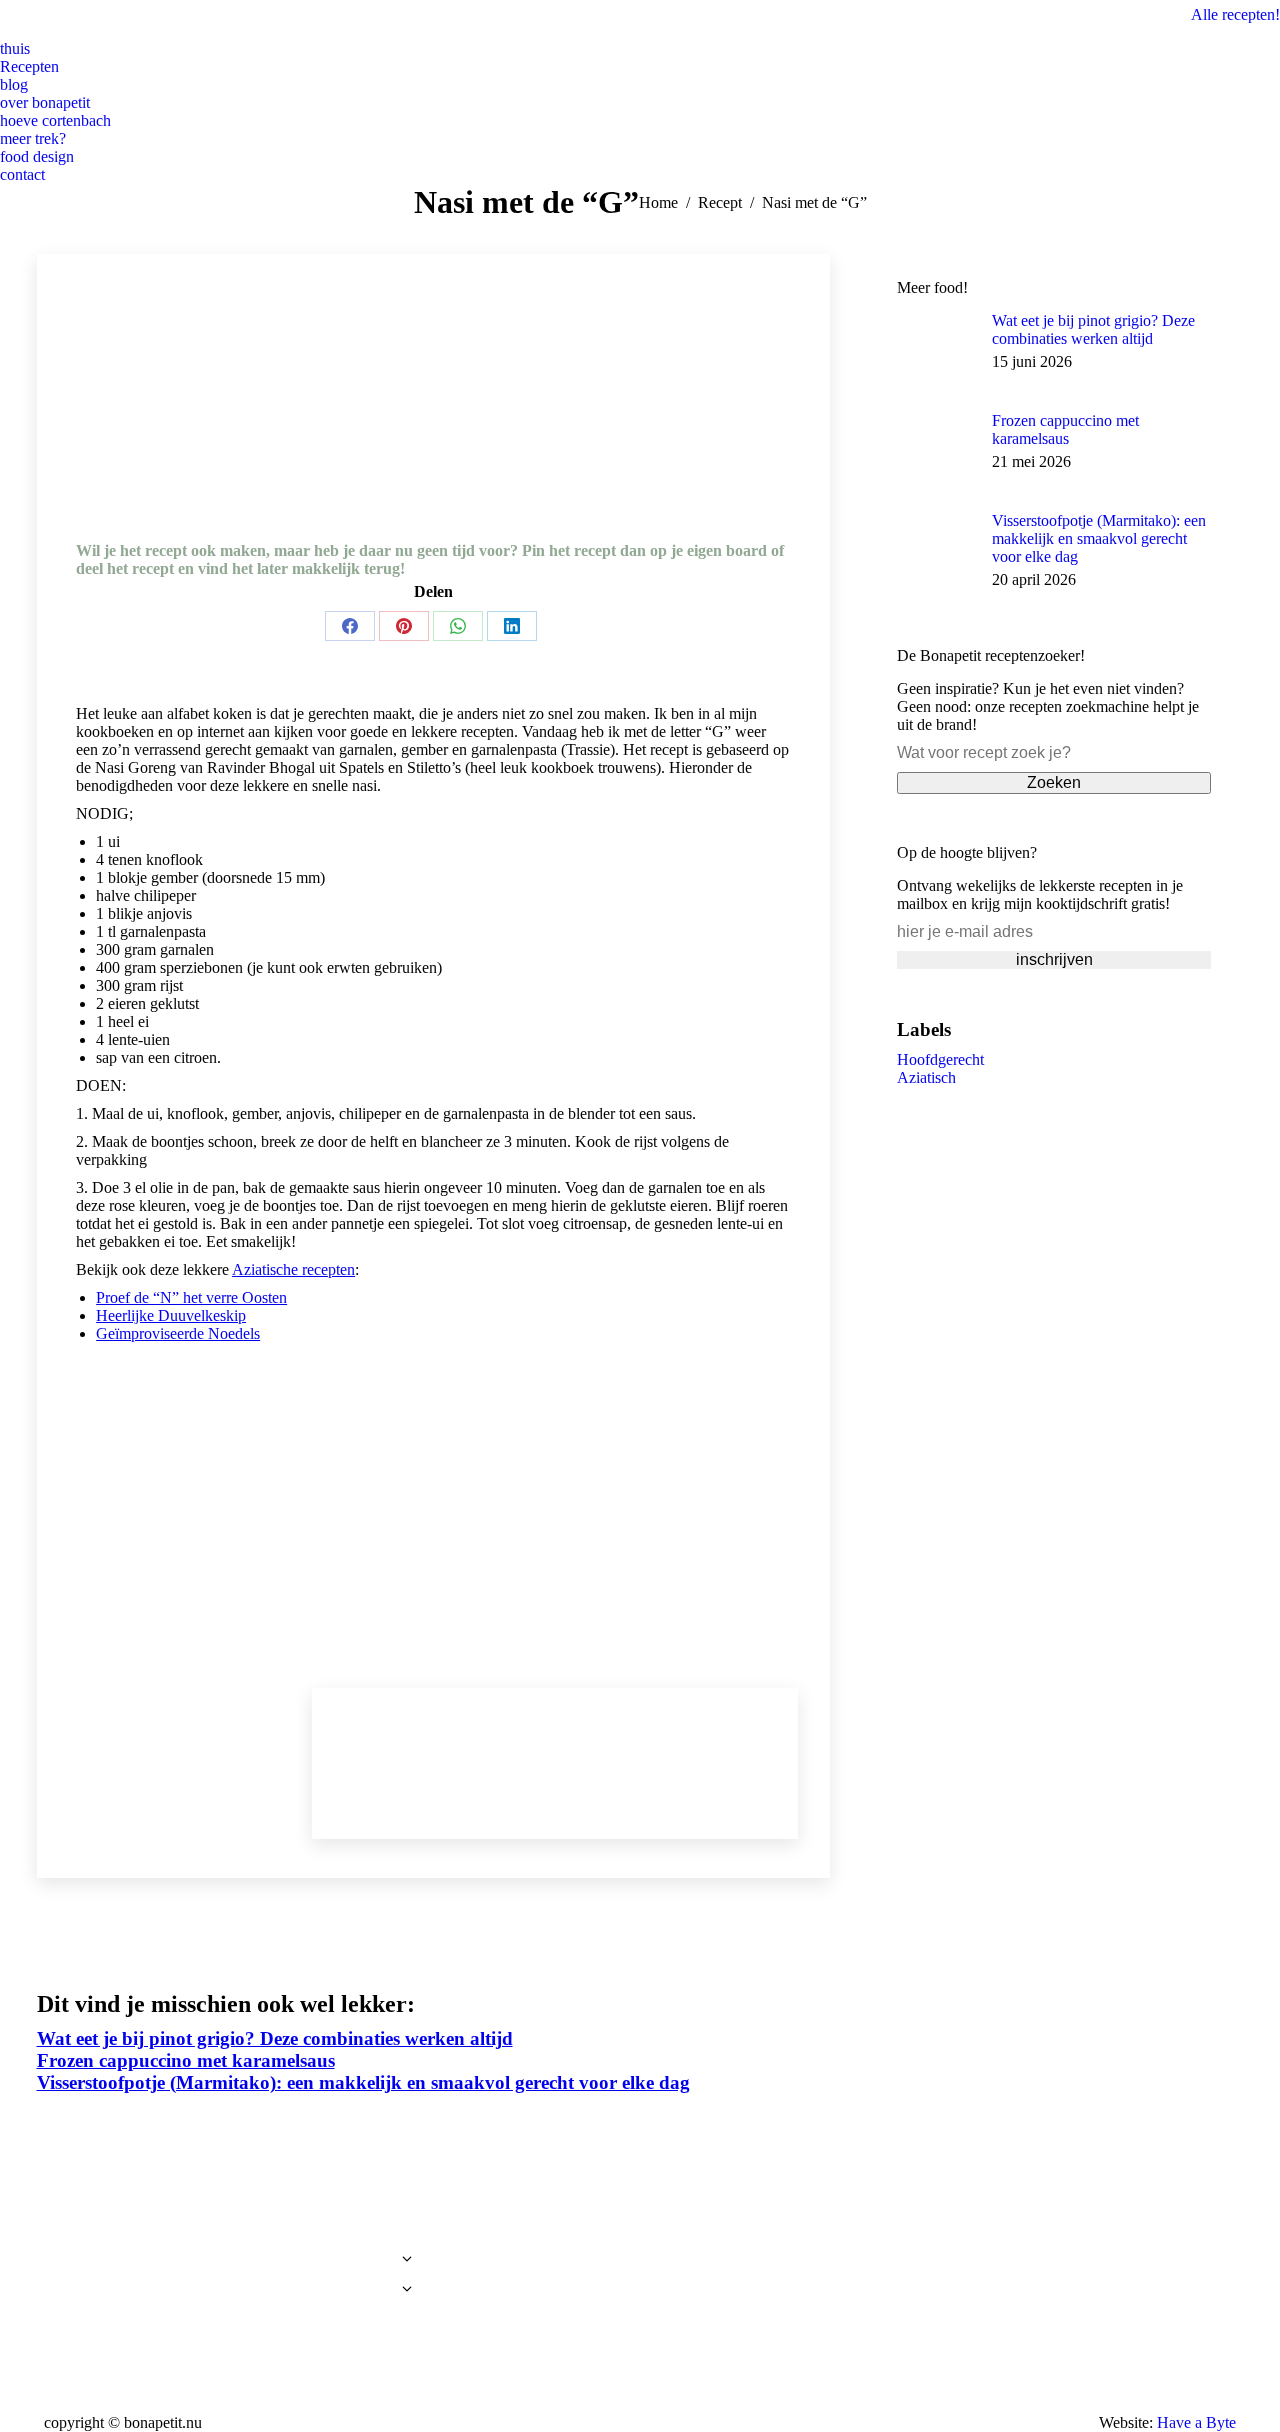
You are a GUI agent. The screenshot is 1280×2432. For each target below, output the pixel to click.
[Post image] (937, 352)
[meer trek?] (228, 2309)
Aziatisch (926, 1077)
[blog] (228, 2239)
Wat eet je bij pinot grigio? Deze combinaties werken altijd (1093, 329)
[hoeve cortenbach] (228, 2294)
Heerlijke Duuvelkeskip (171, 1315)
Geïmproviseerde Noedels (178, 1333)
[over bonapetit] (228, 2279)
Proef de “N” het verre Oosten (191, 1297)
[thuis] (228, 2229)
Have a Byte (1196, 2422)
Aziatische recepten (293, 1269)
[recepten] (228, 2264)
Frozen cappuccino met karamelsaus (1065, 429)
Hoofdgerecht (940, 1059)
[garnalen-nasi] (433, 438)
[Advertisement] (433, 1518)
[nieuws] (228, 2249)
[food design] (228, 2319)
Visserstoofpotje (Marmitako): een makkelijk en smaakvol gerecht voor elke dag (1099, 538)
